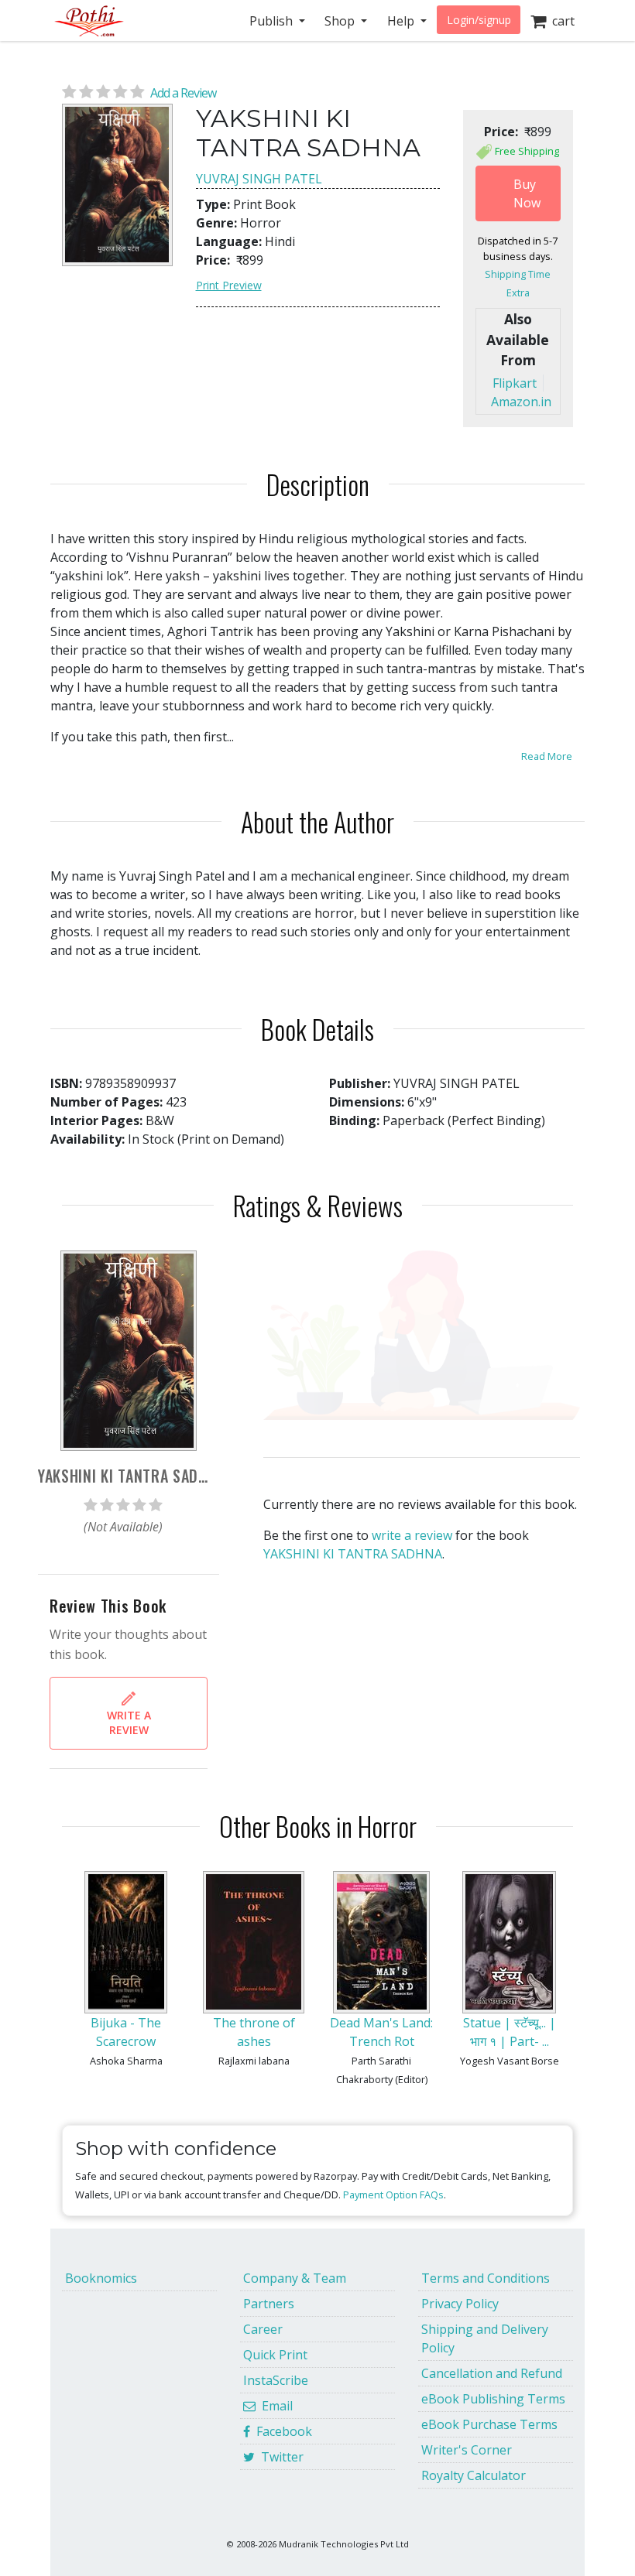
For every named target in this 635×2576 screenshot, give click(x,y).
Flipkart (515, 383)
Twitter (279, 2457)
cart (560, 21)
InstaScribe (276, 2380)
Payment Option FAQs (393, 2195)
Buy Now (527, 193)
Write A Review (129, 1722)
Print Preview (229, 285)
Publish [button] (273, 21)
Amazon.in (521, 402)
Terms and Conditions (486, 2278)
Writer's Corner (467, 2450)
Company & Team (295, 2278)
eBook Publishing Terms (493, 2399)
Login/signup (479, 20)
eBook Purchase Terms (489, 2424)
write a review (412, 1535)
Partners (269, 2304)
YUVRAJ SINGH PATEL (259, 179)
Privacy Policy (460, 2304)
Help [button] (402, 21)
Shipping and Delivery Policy (485, 2338)
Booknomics (101, 2278)
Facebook (281, 2431)
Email (274, 2406)
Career (263, 2329)
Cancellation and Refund (492, 2373)
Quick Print (275, 2355)
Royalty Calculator (474, 2475)
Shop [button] (341, 21)
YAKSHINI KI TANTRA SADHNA (353, 1554)
